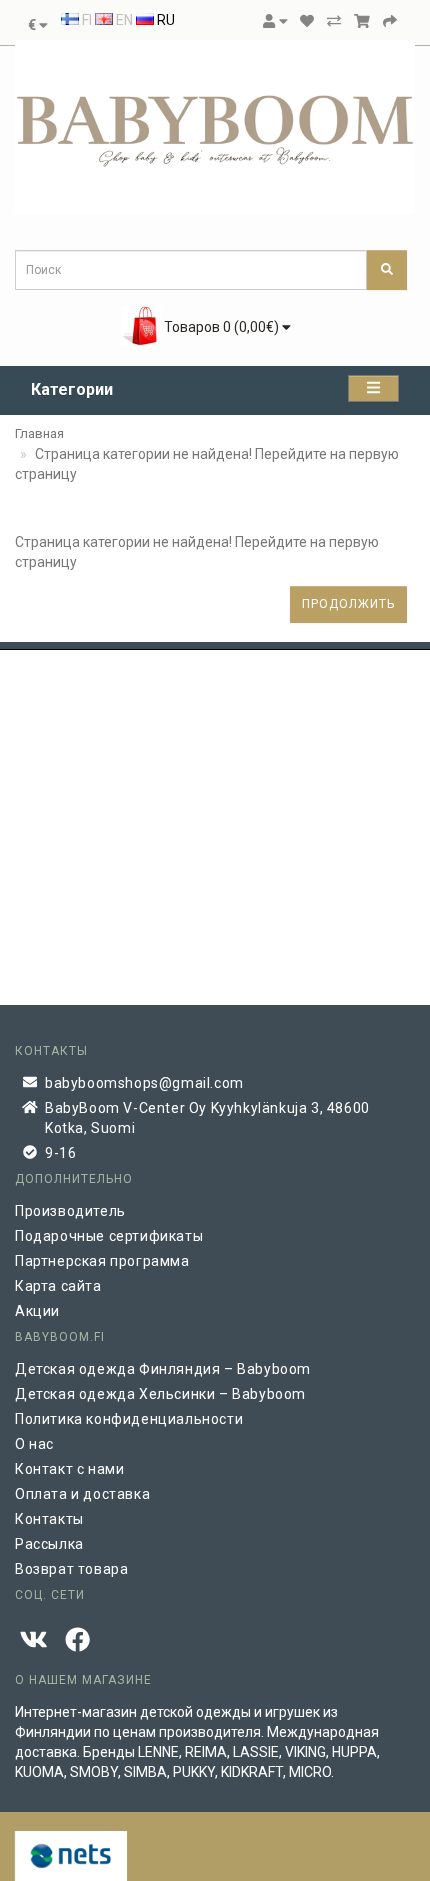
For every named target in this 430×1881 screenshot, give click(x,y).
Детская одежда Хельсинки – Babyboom (160, 1394)
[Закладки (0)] (307, 21)
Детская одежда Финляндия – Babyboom (163, 1369)
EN (123, 20)
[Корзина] (362, 21)
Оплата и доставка (82, 1494)
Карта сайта (58, 1286)
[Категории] (373, 388)
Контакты (49, 1519)
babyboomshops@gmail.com (144, 1083)
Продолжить (348, 604)
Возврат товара (71, 1569)
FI (85, 20)
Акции (37, 1311)
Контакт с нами (69, 1469)
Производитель (70, 1211)
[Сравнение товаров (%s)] (334, 21)
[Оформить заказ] (390, 21)
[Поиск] (387, 270)
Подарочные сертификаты (109, 1236)
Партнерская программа (102, 1261)
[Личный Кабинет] (275, 21)
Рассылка (49, 1544)
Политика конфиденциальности (129, 1419)
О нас (34, 1444)
